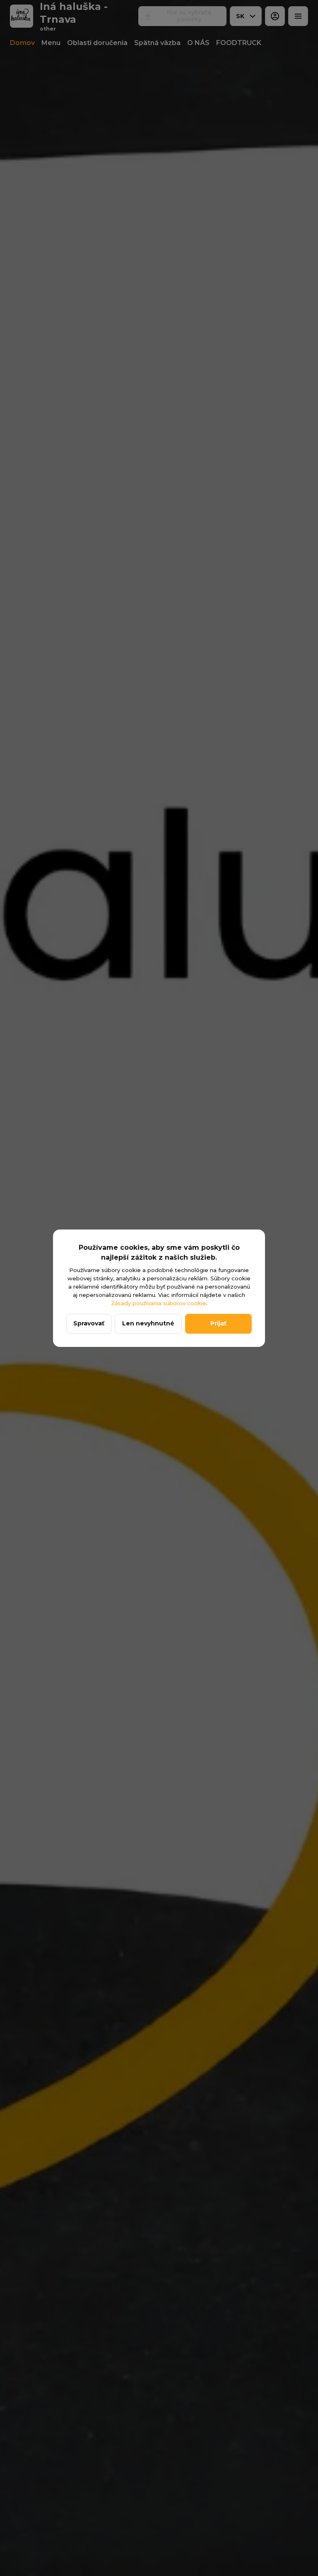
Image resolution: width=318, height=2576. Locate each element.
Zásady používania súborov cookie (159, 1303)
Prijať (218, 1323)
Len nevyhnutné (148, 1323)
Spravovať (89, 1323)
